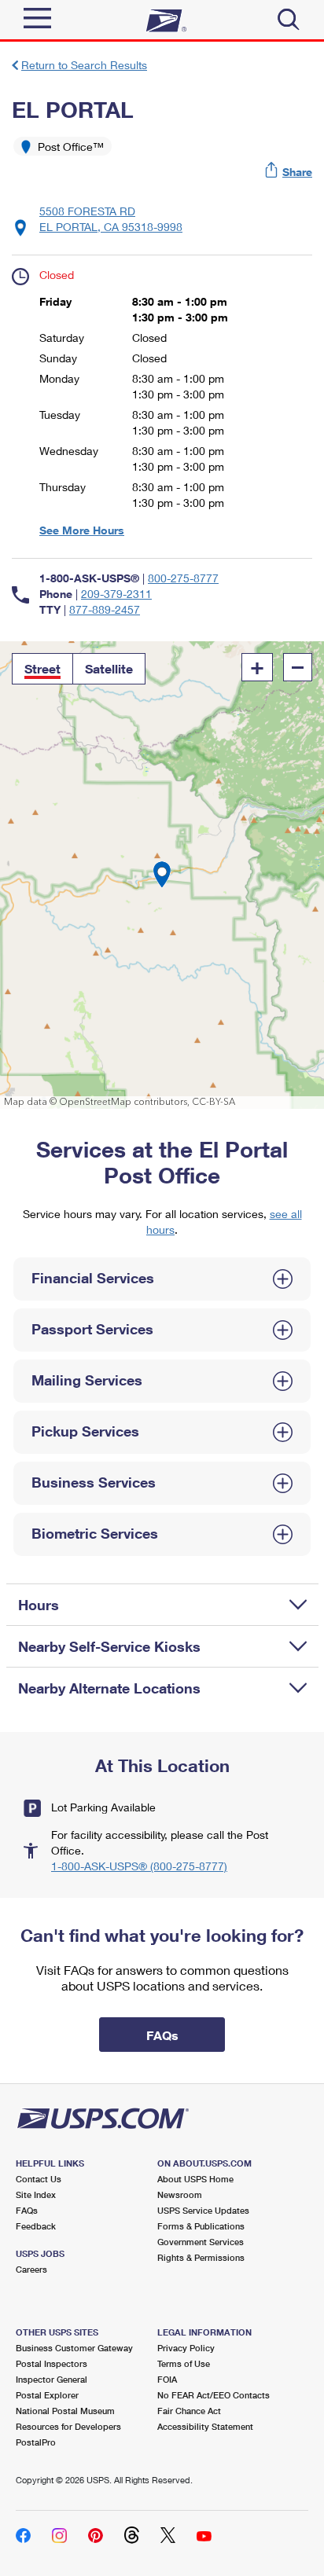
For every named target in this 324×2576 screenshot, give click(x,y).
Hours (39, 1605)
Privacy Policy (186, 2348)
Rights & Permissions (201, 2257)
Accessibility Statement (205, 2426)
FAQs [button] (162, 2035)
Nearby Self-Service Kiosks (109, 1646)
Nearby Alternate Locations (109, 1688)
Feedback (36, 2226)
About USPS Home (195, 2179)
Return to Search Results (84, 65)
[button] (289, 172)
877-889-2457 (105, 609)
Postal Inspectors (52, 2363)
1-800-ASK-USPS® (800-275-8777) (139, 1866)
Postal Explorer (47, 2395)
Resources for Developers (68, 2426)
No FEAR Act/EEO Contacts (214, 2395)
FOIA (167, 2379)
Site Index (36, 2194)
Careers (31, 2269)
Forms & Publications (201, 2226)
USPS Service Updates (203, 2210)
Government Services (201, 2242)
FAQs (27, 2210)
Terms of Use (184, 2363)
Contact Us (39, 2179)
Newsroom (180, 2194)
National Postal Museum (65, 2411)
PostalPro (36, 2442)
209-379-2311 (116, 594)
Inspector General (52, 2379)
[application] (162, 875)
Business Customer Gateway (74, 2348)
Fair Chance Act (189, 2411)
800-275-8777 (183, 578)
